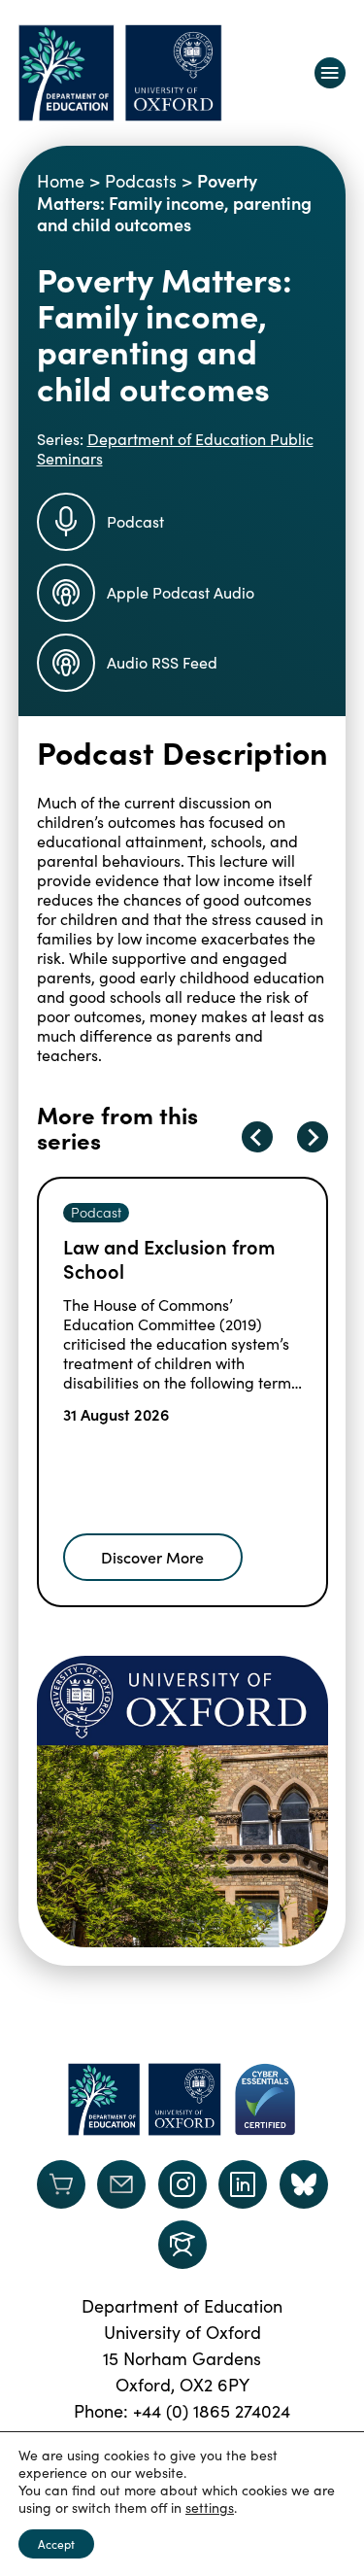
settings (210, 2508)
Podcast (135, 521)
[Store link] (61, 2184)
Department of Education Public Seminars (175, 448)
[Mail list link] (121, 2184)
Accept (56, 2544)
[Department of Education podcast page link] (182, 2245)
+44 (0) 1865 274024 (212, 2411)
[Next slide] (313, 1137)
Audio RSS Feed (162, 662)
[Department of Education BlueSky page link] (304, 2184)
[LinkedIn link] (243, 2184)
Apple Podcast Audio (181, 592)
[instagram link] (182, 2184)
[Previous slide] (257, 1137)
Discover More (152, 1557)
